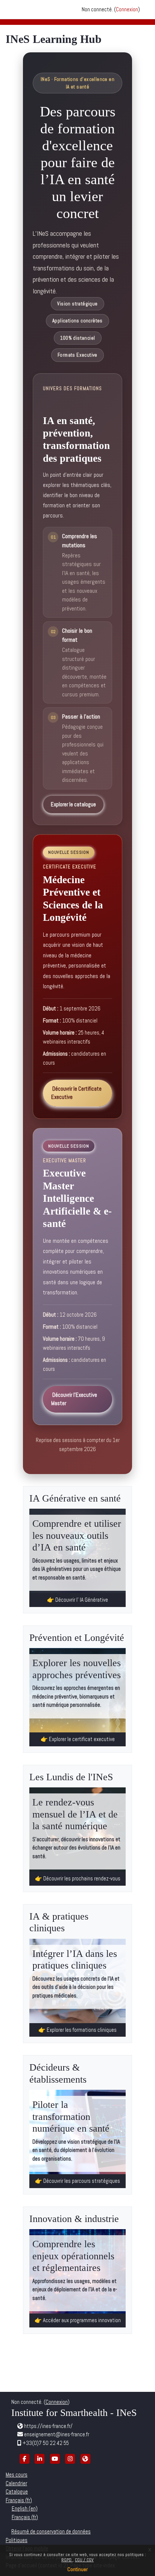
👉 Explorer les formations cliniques (77, 2030)
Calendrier (16, 2483)
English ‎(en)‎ (25, 2508)
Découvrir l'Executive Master (74, 1399)
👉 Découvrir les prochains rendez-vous (78, 1878)
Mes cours (17, 2475)
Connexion (127, 9)
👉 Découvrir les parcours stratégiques (77, 2181)
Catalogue (17, 2491)
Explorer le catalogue (73, 804)
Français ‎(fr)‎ (19, 2500)
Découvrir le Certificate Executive (76, 1093)
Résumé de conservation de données (51, 2531)
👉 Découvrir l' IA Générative (77, 1600)
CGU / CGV (84, 2560)
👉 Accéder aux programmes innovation (78, 2320)
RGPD (67, 2560)
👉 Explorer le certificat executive (78, 1739)
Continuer (77, 2569)
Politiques (17, 2540)
